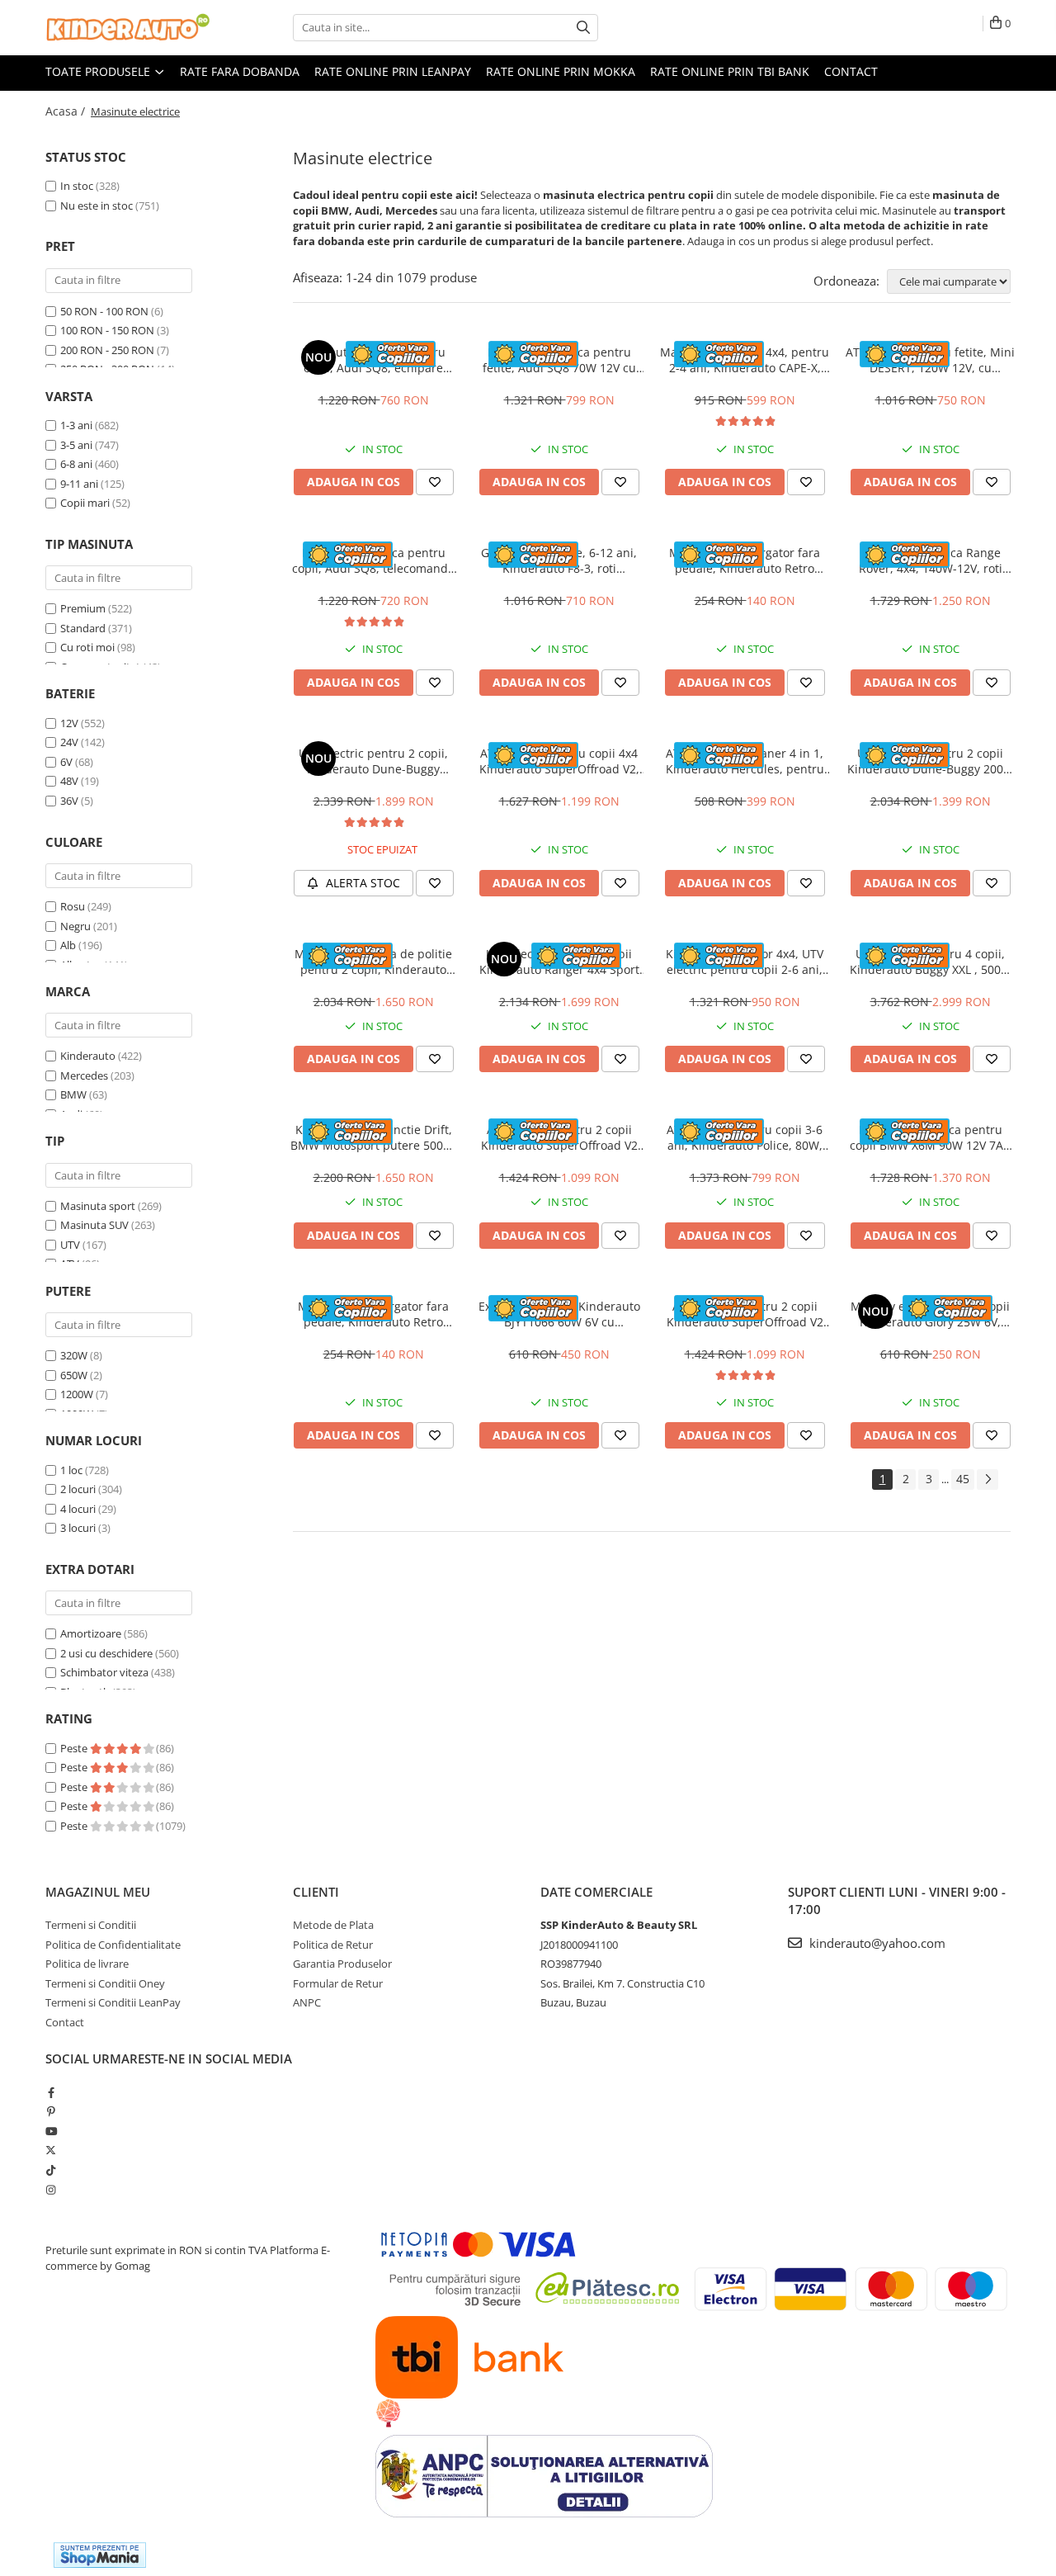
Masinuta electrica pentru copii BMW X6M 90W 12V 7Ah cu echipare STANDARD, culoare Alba (930, 1137)
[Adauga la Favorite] (435, 482)
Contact (851, 71)
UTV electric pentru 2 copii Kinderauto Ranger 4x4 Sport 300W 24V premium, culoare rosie (559, 962)
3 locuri (78, 1528)
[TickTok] (51, 2170)
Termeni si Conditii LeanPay (113, 2002)
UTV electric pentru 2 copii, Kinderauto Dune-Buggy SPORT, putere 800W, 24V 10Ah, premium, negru (373, 761)
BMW (73, 1094)
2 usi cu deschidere (106, 1653)
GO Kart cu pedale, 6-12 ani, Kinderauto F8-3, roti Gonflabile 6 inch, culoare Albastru (559, 560)
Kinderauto (88, 1056)
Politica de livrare (87, 1964)
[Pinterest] (51, 2111)
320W (74, 1355)
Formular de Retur (338, 1983)
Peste (75, 1748)
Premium (83, 608)
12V (69, 723)
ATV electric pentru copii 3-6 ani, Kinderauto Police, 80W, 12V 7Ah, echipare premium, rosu (745, 1137)
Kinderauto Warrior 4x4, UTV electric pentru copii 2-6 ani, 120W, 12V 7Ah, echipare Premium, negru (745, 962)
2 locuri (78, 1489)
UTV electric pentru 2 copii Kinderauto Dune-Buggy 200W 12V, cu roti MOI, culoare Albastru (931, 761)
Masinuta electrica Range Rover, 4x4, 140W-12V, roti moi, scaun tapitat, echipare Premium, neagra (931, 560)
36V (69, 801)
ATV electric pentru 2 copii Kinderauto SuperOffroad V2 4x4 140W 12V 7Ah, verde (559, 1137)
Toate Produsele (99, 71)
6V (66, 762)
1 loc (71, 1470)
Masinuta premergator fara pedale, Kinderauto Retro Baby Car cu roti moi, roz (373, 1314)
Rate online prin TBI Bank (730, 71)
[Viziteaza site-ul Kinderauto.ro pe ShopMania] (100, 2555)
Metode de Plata (333, 1925)
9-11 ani (79, 484)
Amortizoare (91, 1633)
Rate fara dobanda (240, 71)
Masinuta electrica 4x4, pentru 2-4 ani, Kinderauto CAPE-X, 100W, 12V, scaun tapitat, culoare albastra (745, 360)
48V (69, 781)
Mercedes (84, 1075)
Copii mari (85, 503)
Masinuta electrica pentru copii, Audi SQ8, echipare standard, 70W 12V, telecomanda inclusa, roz (374, 360)
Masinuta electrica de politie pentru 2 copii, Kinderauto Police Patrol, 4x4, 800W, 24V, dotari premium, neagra (374, 962)
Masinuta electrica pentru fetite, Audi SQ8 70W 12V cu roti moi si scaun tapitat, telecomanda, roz (559, 360)
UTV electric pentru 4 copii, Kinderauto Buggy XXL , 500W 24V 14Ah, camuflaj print (931, 962)
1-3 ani (76, 425)
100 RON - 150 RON (107, 330)
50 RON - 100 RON (104, 311)
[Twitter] (51, 2150)
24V (69, 742)
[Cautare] (583, 28)
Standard (83, 628)
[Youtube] (51, 2131)
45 (963, 1479)
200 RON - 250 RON (107, 350)
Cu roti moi (87, 647)
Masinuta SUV (94, 1225)
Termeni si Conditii (91, 1925)
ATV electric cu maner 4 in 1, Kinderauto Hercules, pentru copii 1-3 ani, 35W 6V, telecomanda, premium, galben (745, 761)
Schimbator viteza (104, 1672)
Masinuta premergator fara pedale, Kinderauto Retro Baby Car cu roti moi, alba (745, 560)
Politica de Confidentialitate (113, 1945)
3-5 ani (76, 445)
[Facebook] (51, 2092)
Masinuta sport (98, 1206)
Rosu (73, 906)
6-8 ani (76, 464)
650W (74, 1375)
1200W (77, 1394)
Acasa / (67, 111)
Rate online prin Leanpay (393, 71)
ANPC (307, 2002)
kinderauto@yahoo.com (876, 1943)
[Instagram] (51, 2190)
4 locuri (78, 1509)
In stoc (77, 186)
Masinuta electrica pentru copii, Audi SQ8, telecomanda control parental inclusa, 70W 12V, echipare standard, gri (373, 560)
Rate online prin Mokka (561, 71)
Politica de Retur (333, 1945)
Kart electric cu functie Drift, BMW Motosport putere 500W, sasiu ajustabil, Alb (374, 1137)
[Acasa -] (128, 28)
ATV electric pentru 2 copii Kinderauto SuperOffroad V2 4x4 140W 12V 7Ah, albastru (745, 1314)
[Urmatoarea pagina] (988, 1479)
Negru (75, 926)
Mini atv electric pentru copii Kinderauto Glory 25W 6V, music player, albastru (930, 1314)
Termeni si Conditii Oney (105, 1983)
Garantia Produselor (342, 1964)
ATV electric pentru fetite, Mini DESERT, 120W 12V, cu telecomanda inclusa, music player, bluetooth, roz (930, 360)
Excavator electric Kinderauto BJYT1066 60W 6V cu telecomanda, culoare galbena (559, 1314)
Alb (68, 945)
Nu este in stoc (97, 206)
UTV (70, 1245)
